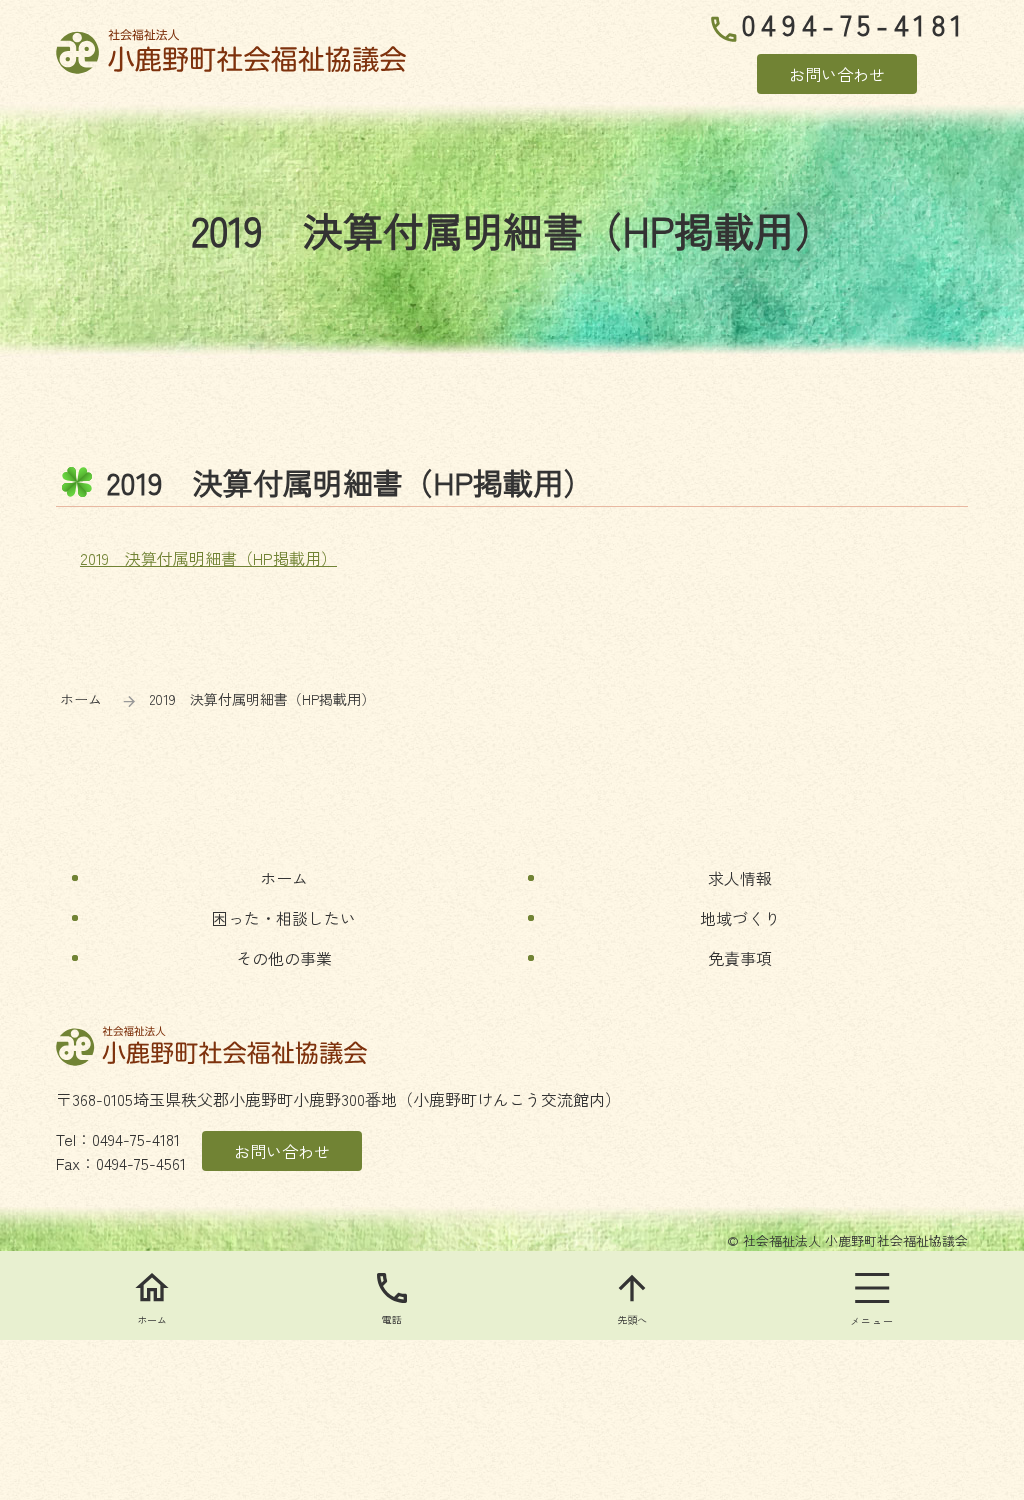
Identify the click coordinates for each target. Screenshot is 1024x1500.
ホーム (81, 699)
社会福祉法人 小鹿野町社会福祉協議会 (231, 51)
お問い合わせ (837, 74)
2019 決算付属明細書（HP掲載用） (208, 558)
